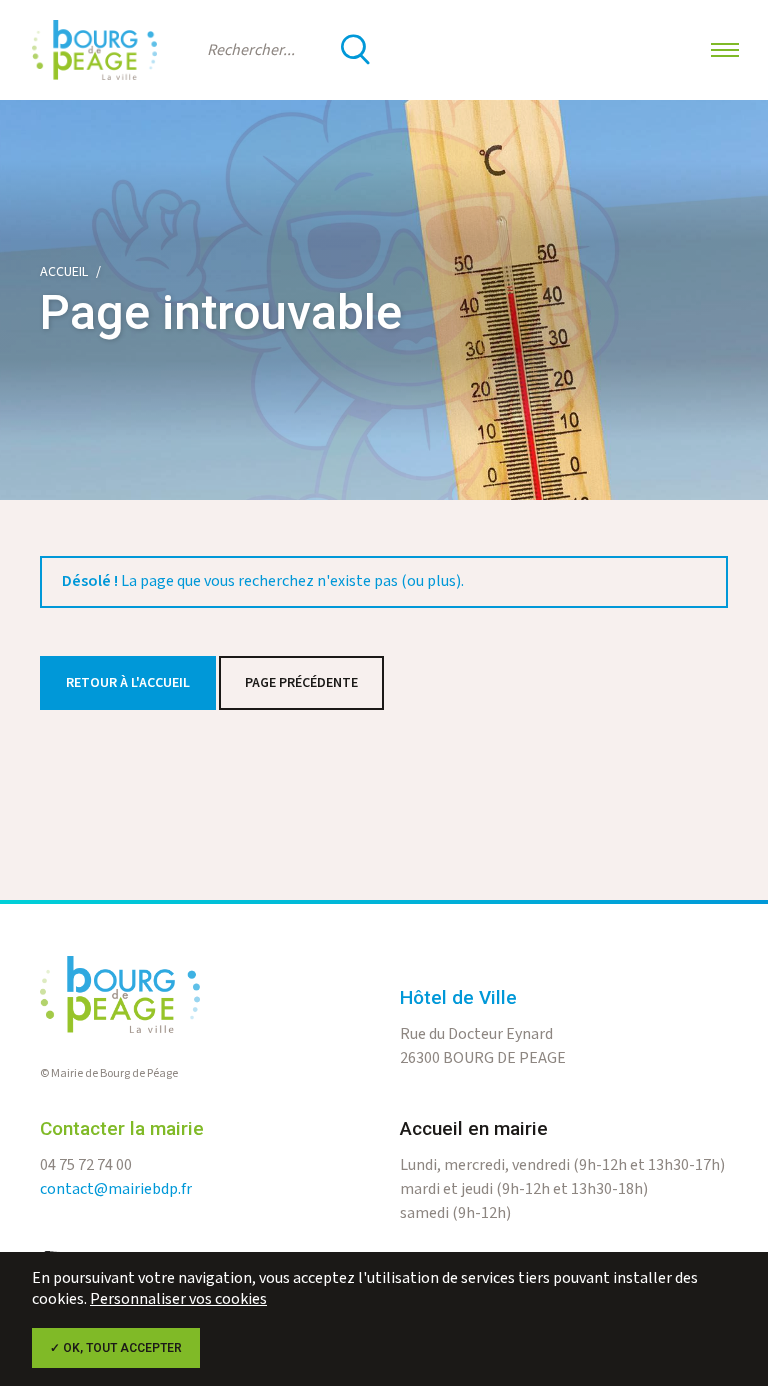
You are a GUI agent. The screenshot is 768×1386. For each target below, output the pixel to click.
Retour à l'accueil (128, 683)
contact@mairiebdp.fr (116, 1189)
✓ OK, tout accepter (116, 1348)
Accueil (64, 272)
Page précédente (301, 683)
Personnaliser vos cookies (178, 1299)
